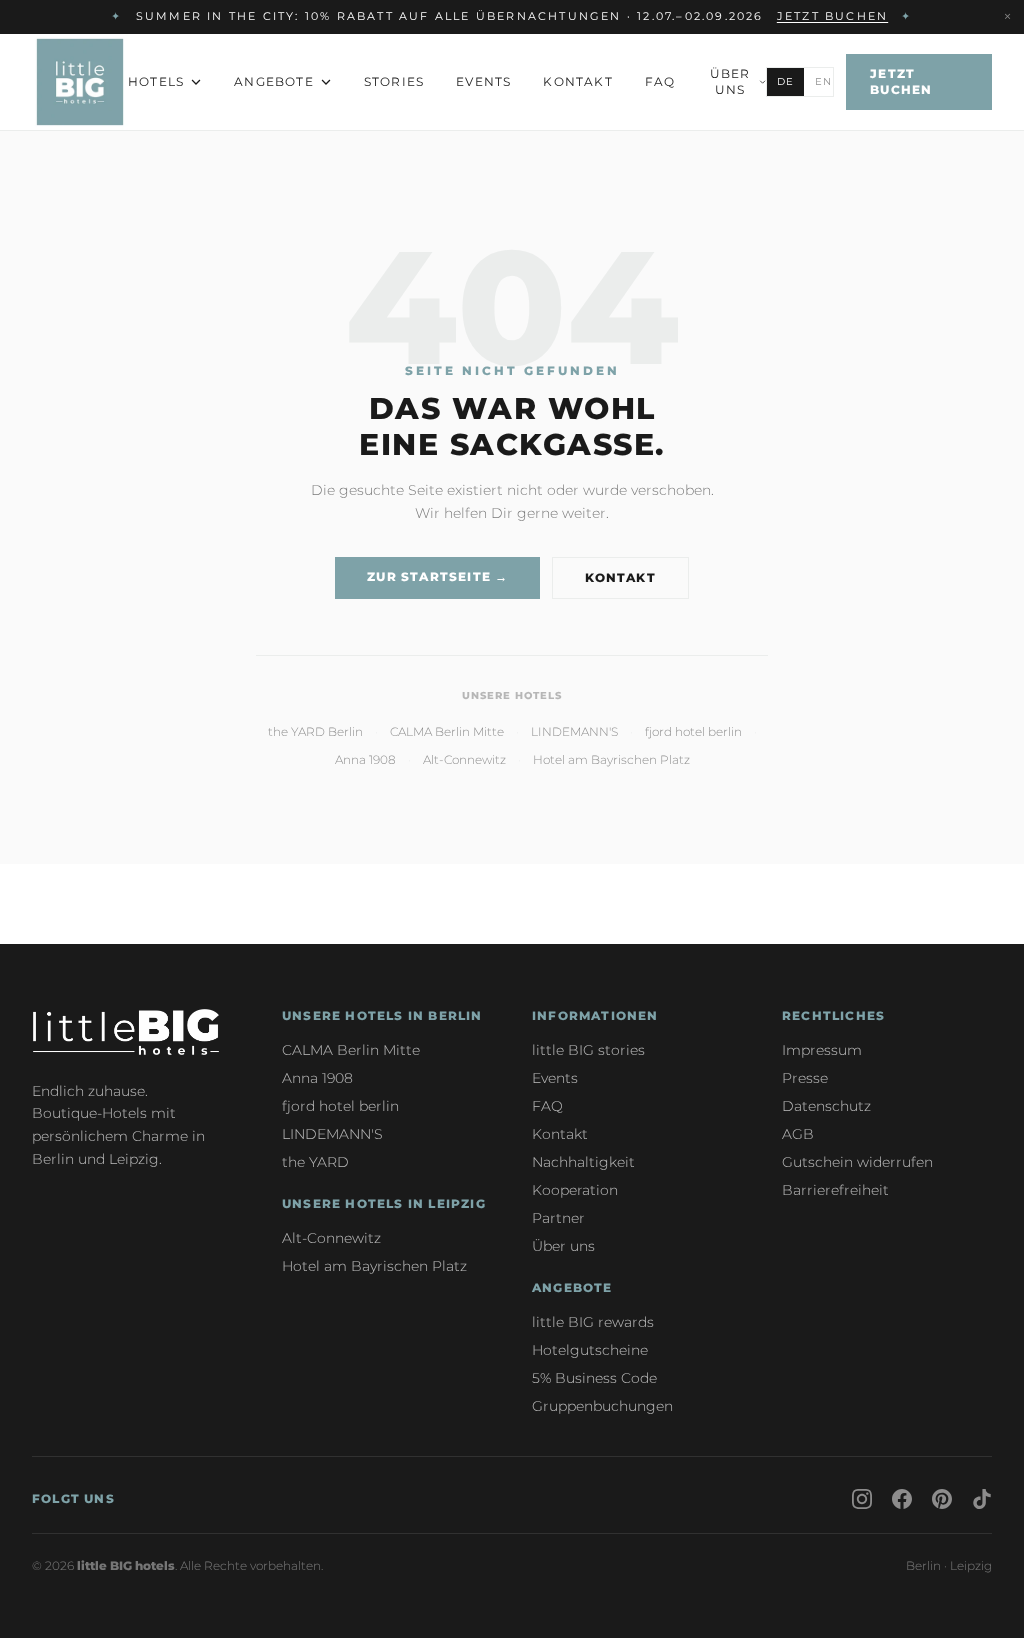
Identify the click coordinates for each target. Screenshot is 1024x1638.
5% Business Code (594, 1378)
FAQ (660, 81)
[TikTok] (982, 1499)
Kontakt (577, 81)
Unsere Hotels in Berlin (382, 1015)
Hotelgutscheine (590, 1350)
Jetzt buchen (901, 81)
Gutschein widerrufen (857, 1162)
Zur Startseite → (437, 576)
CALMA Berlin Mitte (447, 731)
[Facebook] (902, 1499)
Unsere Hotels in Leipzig (384, 1203)
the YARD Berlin (315, 731)
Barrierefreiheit (835, 1190)
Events (483, 81)
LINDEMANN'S (574, 731)
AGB (798, 1134)
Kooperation (575, 1190)
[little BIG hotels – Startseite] (80, 82)
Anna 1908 (365, 759)
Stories (394, 81)
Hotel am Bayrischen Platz (611, 759)
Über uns (730, 81)
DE (785, 81)
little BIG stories (588, 1050)
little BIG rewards (593, 1322)
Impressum (822, 1050)
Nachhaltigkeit (583, 1162)
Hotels (156, 81)
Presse (805, 1078)
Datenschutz (826, 1106)
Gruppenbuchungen (602, 1406)
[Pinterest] (942, 1499)
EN (823, 81)
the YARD (315, 1162)
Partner (558, 1218)
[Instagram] (862, 1499)
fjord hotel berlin (693, 731)
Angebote (274, 81)
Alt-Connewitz (464, 759)
